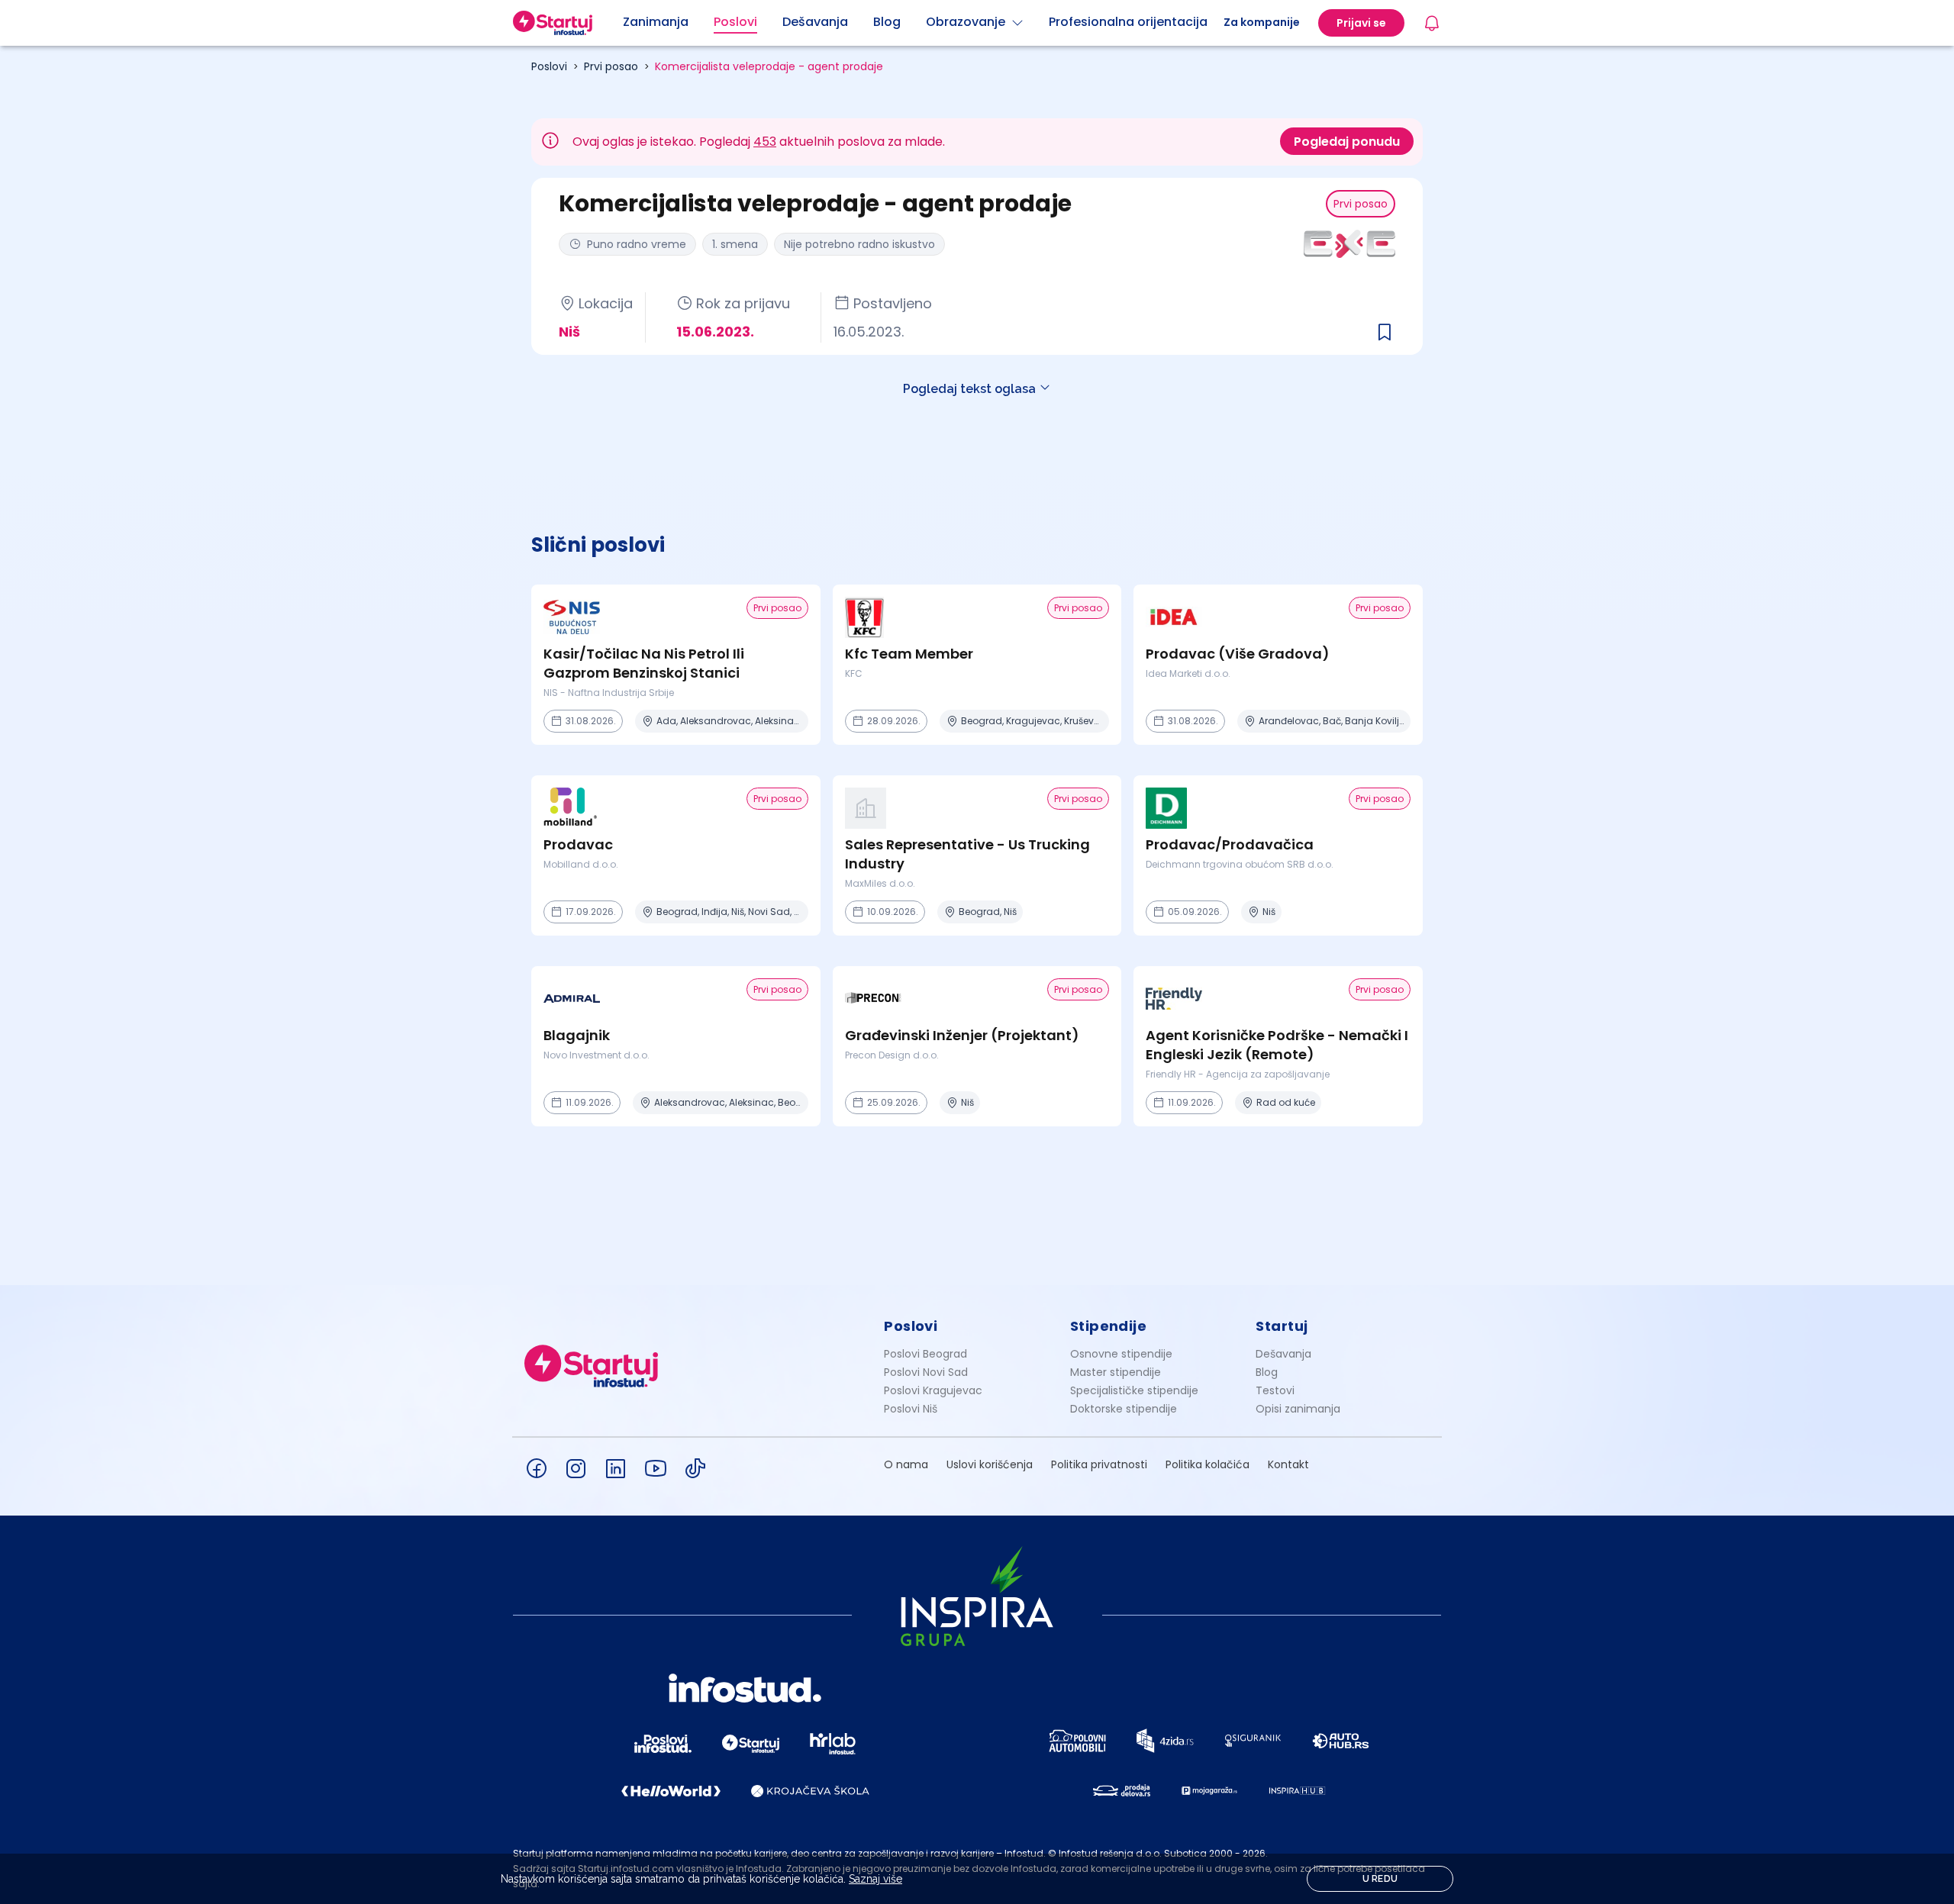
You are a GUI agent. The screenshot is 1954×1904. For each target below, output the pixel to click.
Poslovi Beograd (925, 1354)
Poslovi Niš (911, 1409)
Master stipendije (1116, 1372)
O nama (906, 1464)
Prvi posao (611, 66)
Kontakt (1288, 1464)
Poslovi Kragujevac (933, 1390)
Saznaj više (875, 1879)
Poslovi (549, 66)
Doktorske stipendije (1124, 1409)
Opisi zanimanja (1298, 1409)
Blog (1267, 1372)
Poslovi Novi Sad (926, 1372)
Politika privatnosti (1099, 1464)
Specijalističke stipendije (1134, 1390)
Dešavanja (1283, 1354)
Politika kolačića (1208, 1464)
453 (765, 142)
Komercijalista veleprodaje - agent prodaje (769, 66)
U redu (1380, 1879)
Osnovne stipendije (1121, 1354)
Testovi (1275, 1390)
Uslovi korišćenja (990, 1464)
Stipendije (1109, 1326)
